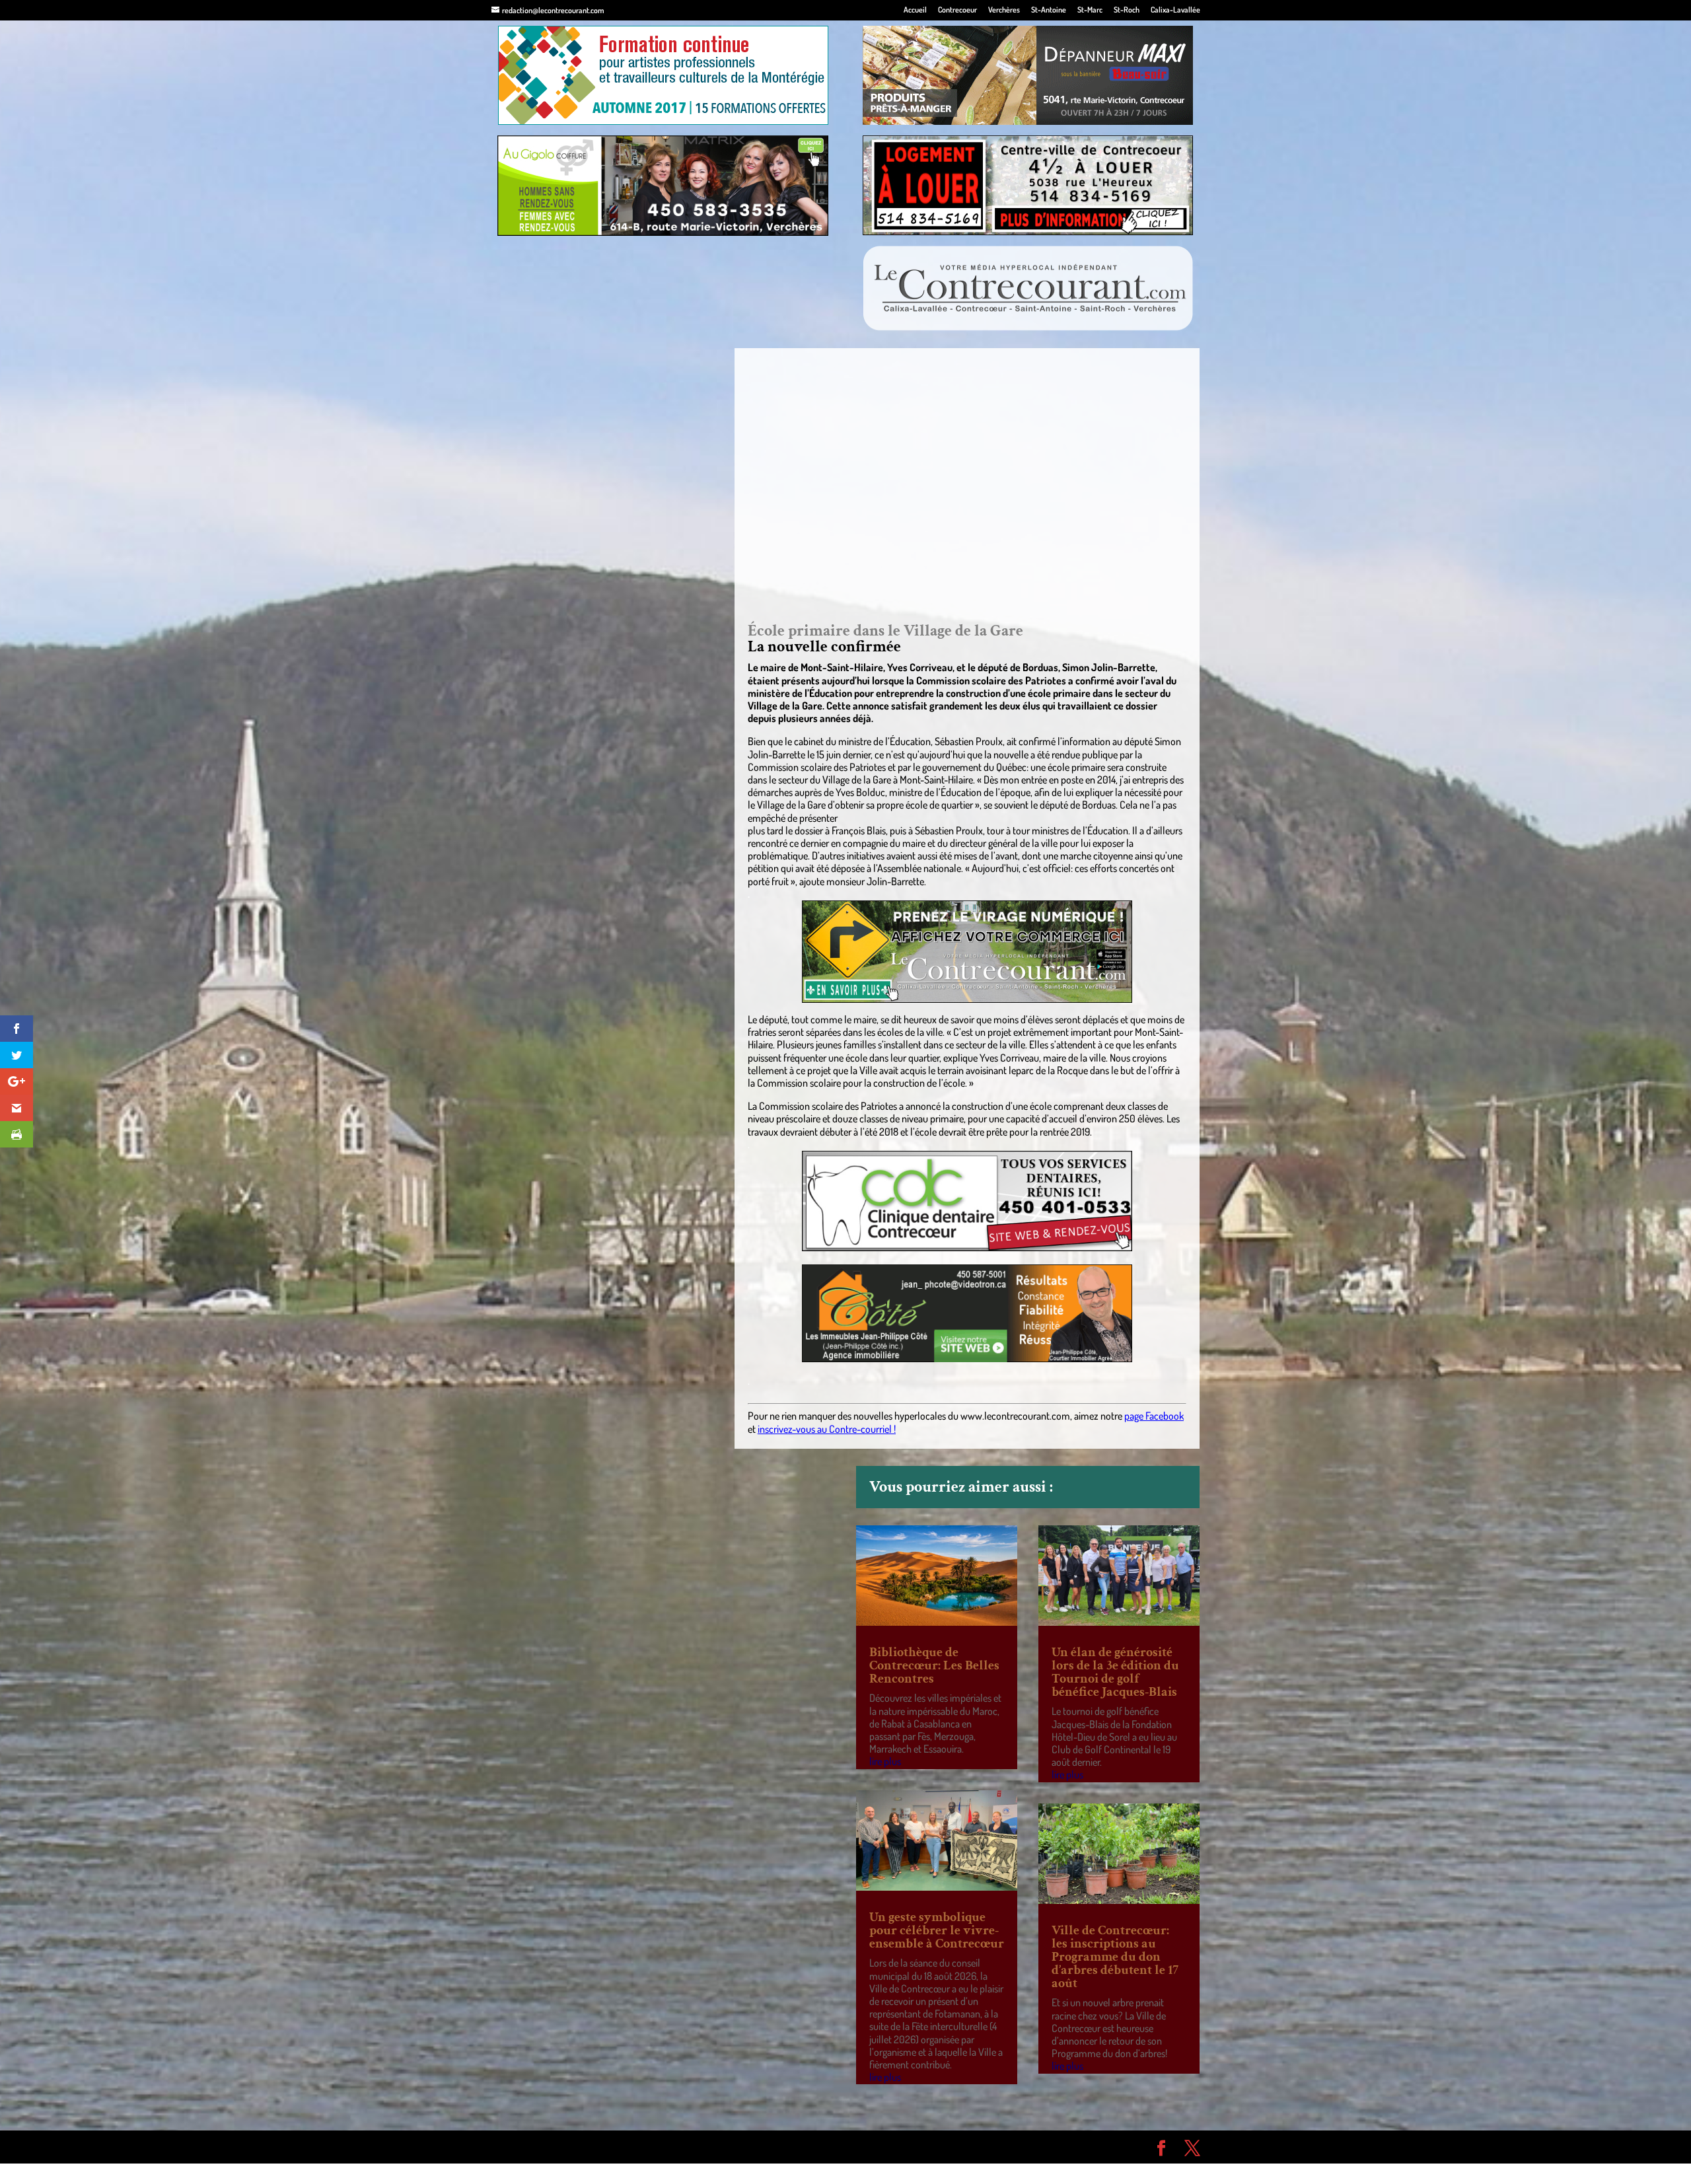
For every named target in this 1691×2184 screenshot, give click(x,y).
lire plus (885, 1761)
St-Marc (1090, 10)
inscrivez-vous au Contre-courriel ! (827, 1429)
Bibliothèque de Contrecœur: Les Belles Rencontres (934, 1665)
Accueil (915, 10)
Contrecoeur (957, 10)
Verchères (1004, 10)
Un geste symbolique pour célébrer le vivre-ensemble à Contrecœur (937, 1930)
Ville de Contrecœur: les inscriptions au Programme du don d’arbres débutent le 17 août (1115, 1957)
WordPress (684, 2146)
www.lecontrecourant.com (1015, 1416)
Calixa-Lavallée (1175, 10)
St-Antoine (1049, 10)
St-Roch (1127, 10)
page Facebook (1154, 1416)
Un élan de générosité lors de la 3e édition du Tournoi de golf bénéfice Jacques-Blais (1115, 1672)
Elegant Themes (566, 2146)
